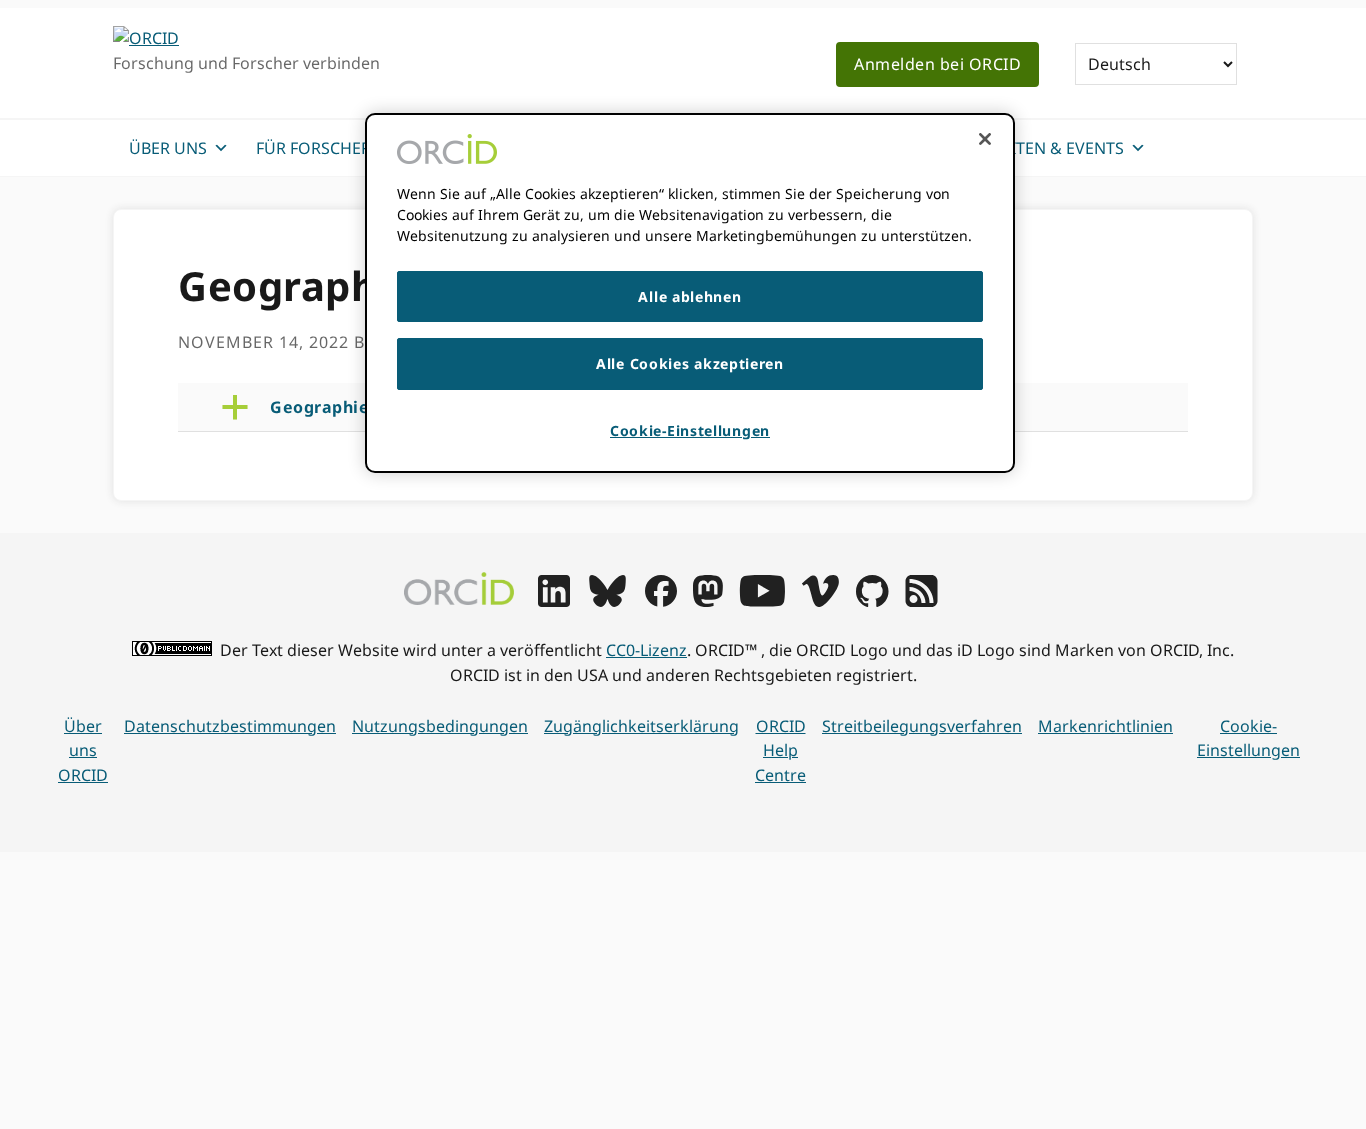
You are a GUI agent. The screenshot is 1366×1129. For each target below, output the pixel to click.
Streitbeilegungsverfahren (922, 726)
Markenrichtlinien (1105, 726)
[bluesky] (607, 601)
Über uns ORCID (83, 751)
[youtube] (762, 601)
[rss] (921, 601)
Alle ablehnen (689, 296)
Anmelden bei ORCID (937, 64)
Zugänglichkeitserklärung (641, 726)
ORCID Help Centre (780, 751)
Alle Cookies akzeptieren (690, 363)
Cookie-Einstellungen (1248, 738)
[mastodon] (708, 601)
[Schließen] (985, 139)
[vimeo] (820, 601)
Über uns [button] (168, 148)
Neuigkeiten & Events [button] (1033, 148)
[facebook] (661, 601)
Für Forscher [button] (313, 148)
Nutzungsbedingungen (440, 726)
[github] (872, 601)
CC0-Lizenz (646, 650)
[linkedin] (554, 601)
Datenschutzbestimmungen (230, 726)
